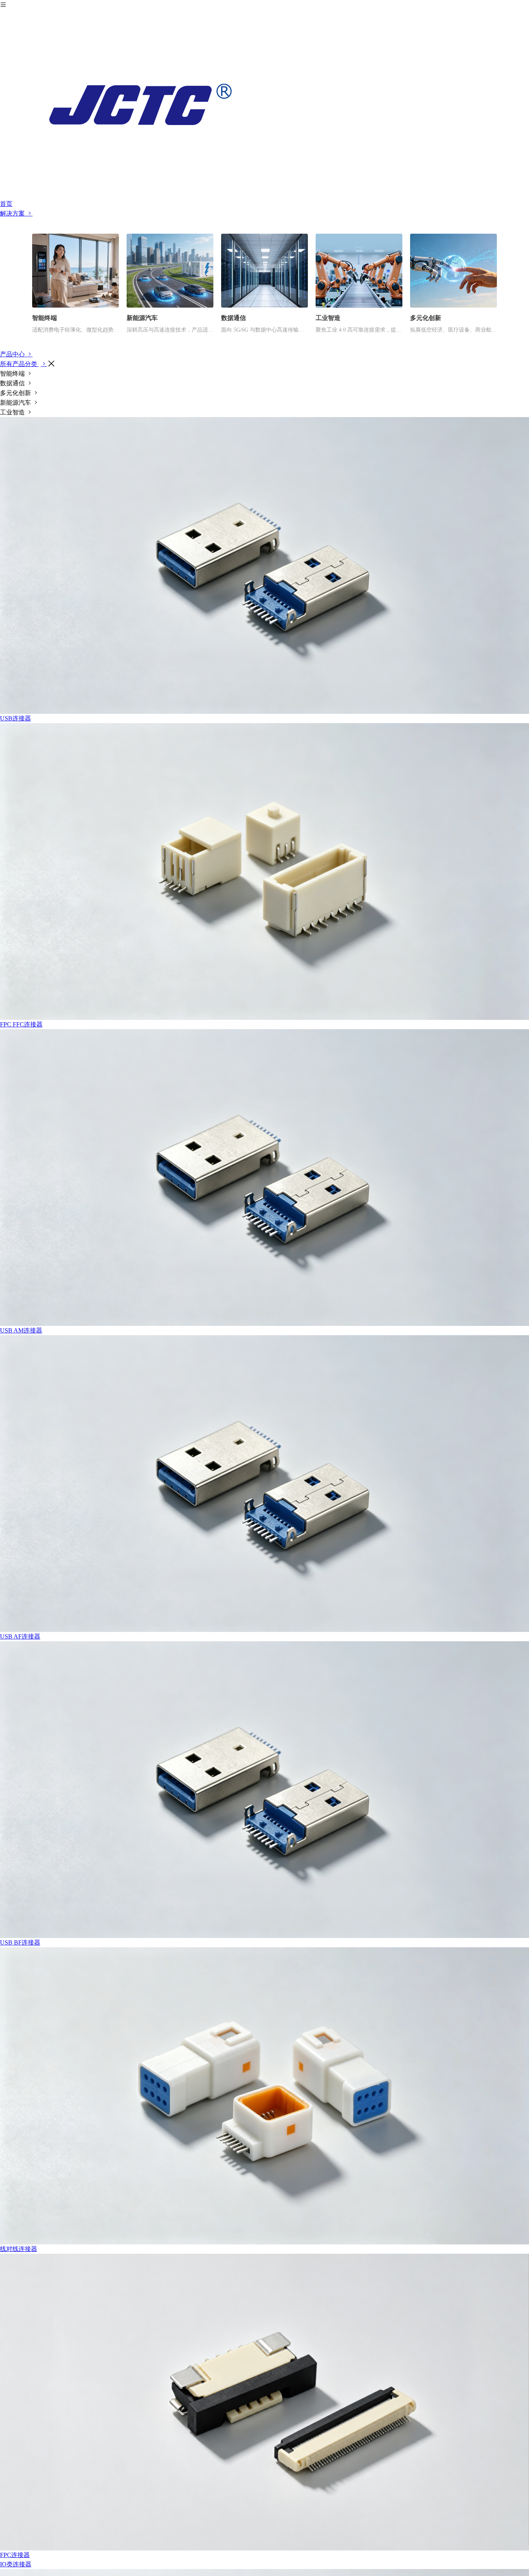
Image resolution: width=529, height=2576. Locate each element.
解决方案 (13, 213)
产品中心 (13, 354)
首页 (6, 204)
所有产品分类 (19, 364)
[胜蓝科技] (264, 104)
